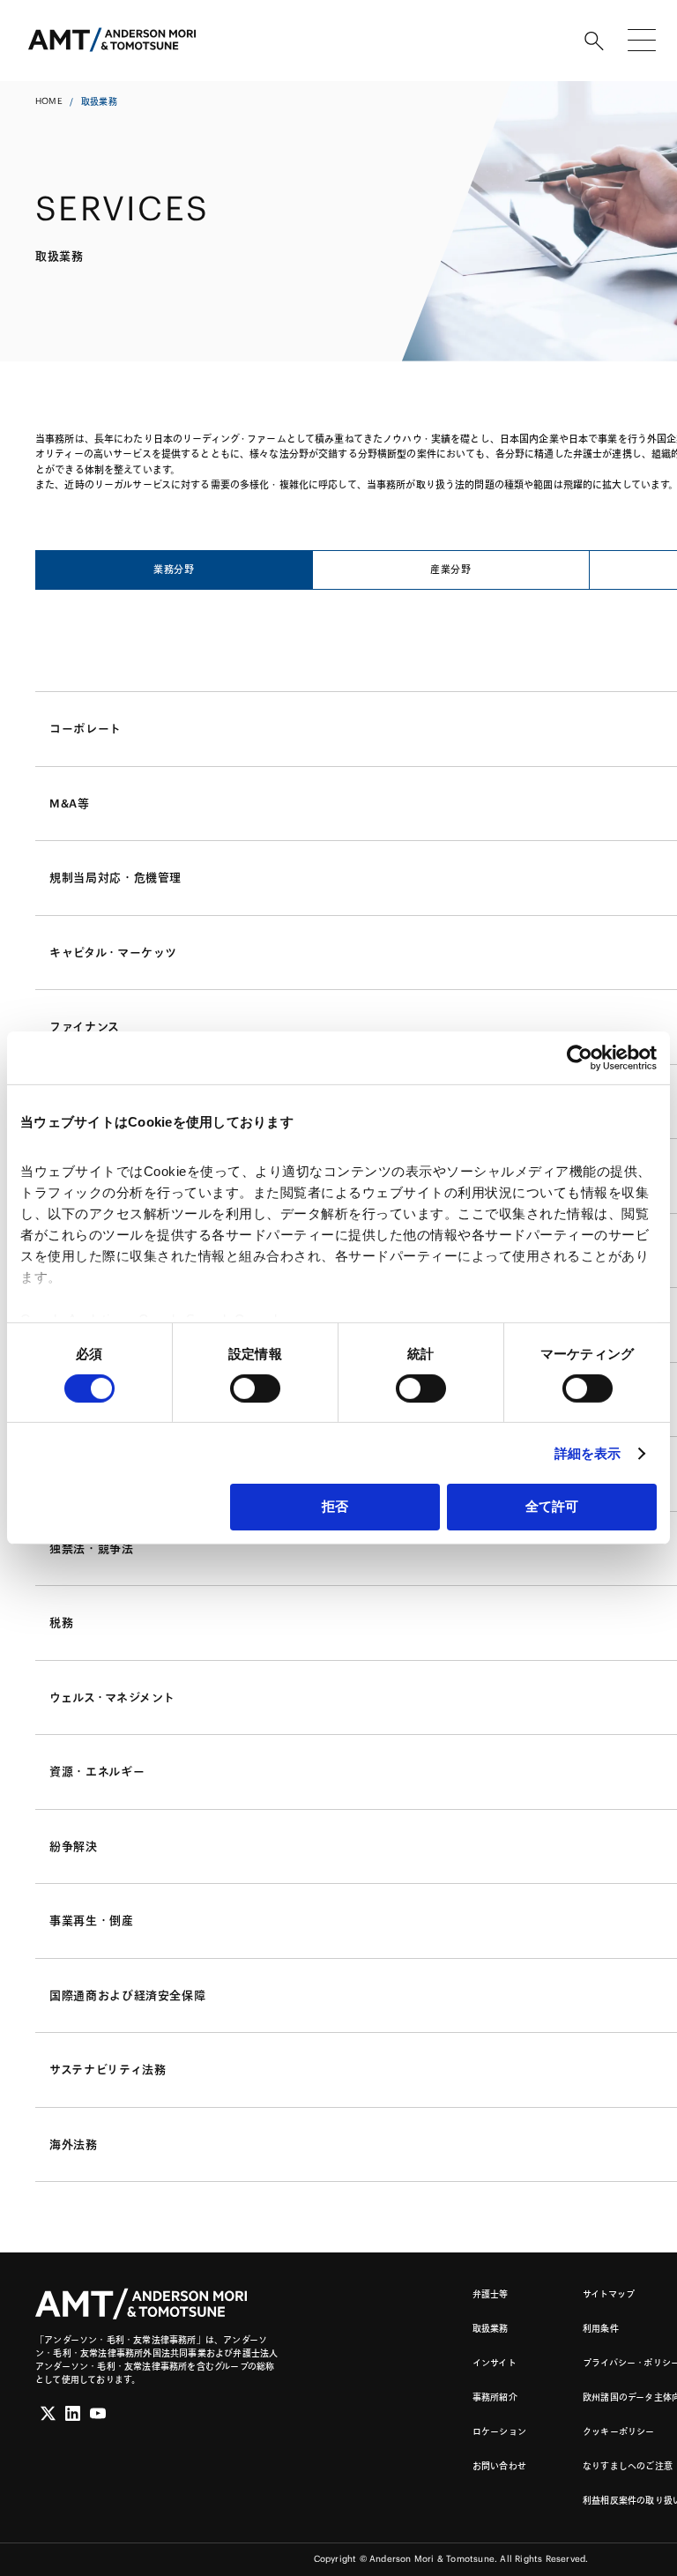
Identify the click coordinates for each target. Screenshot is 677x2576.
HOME (49, 101)
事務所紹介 (495, 2397)
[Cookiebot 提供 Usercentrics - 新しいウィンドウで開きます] (580, 1058)
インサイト (495, 2363)
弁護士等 (491, 2294)
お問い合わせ (499, 2466)
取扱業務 (491, 2329)
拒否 (335, 1506)
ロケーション (499, 2432)
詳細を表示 (588, 1453)
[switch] (255, 1389)
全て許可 (552, 1506)
